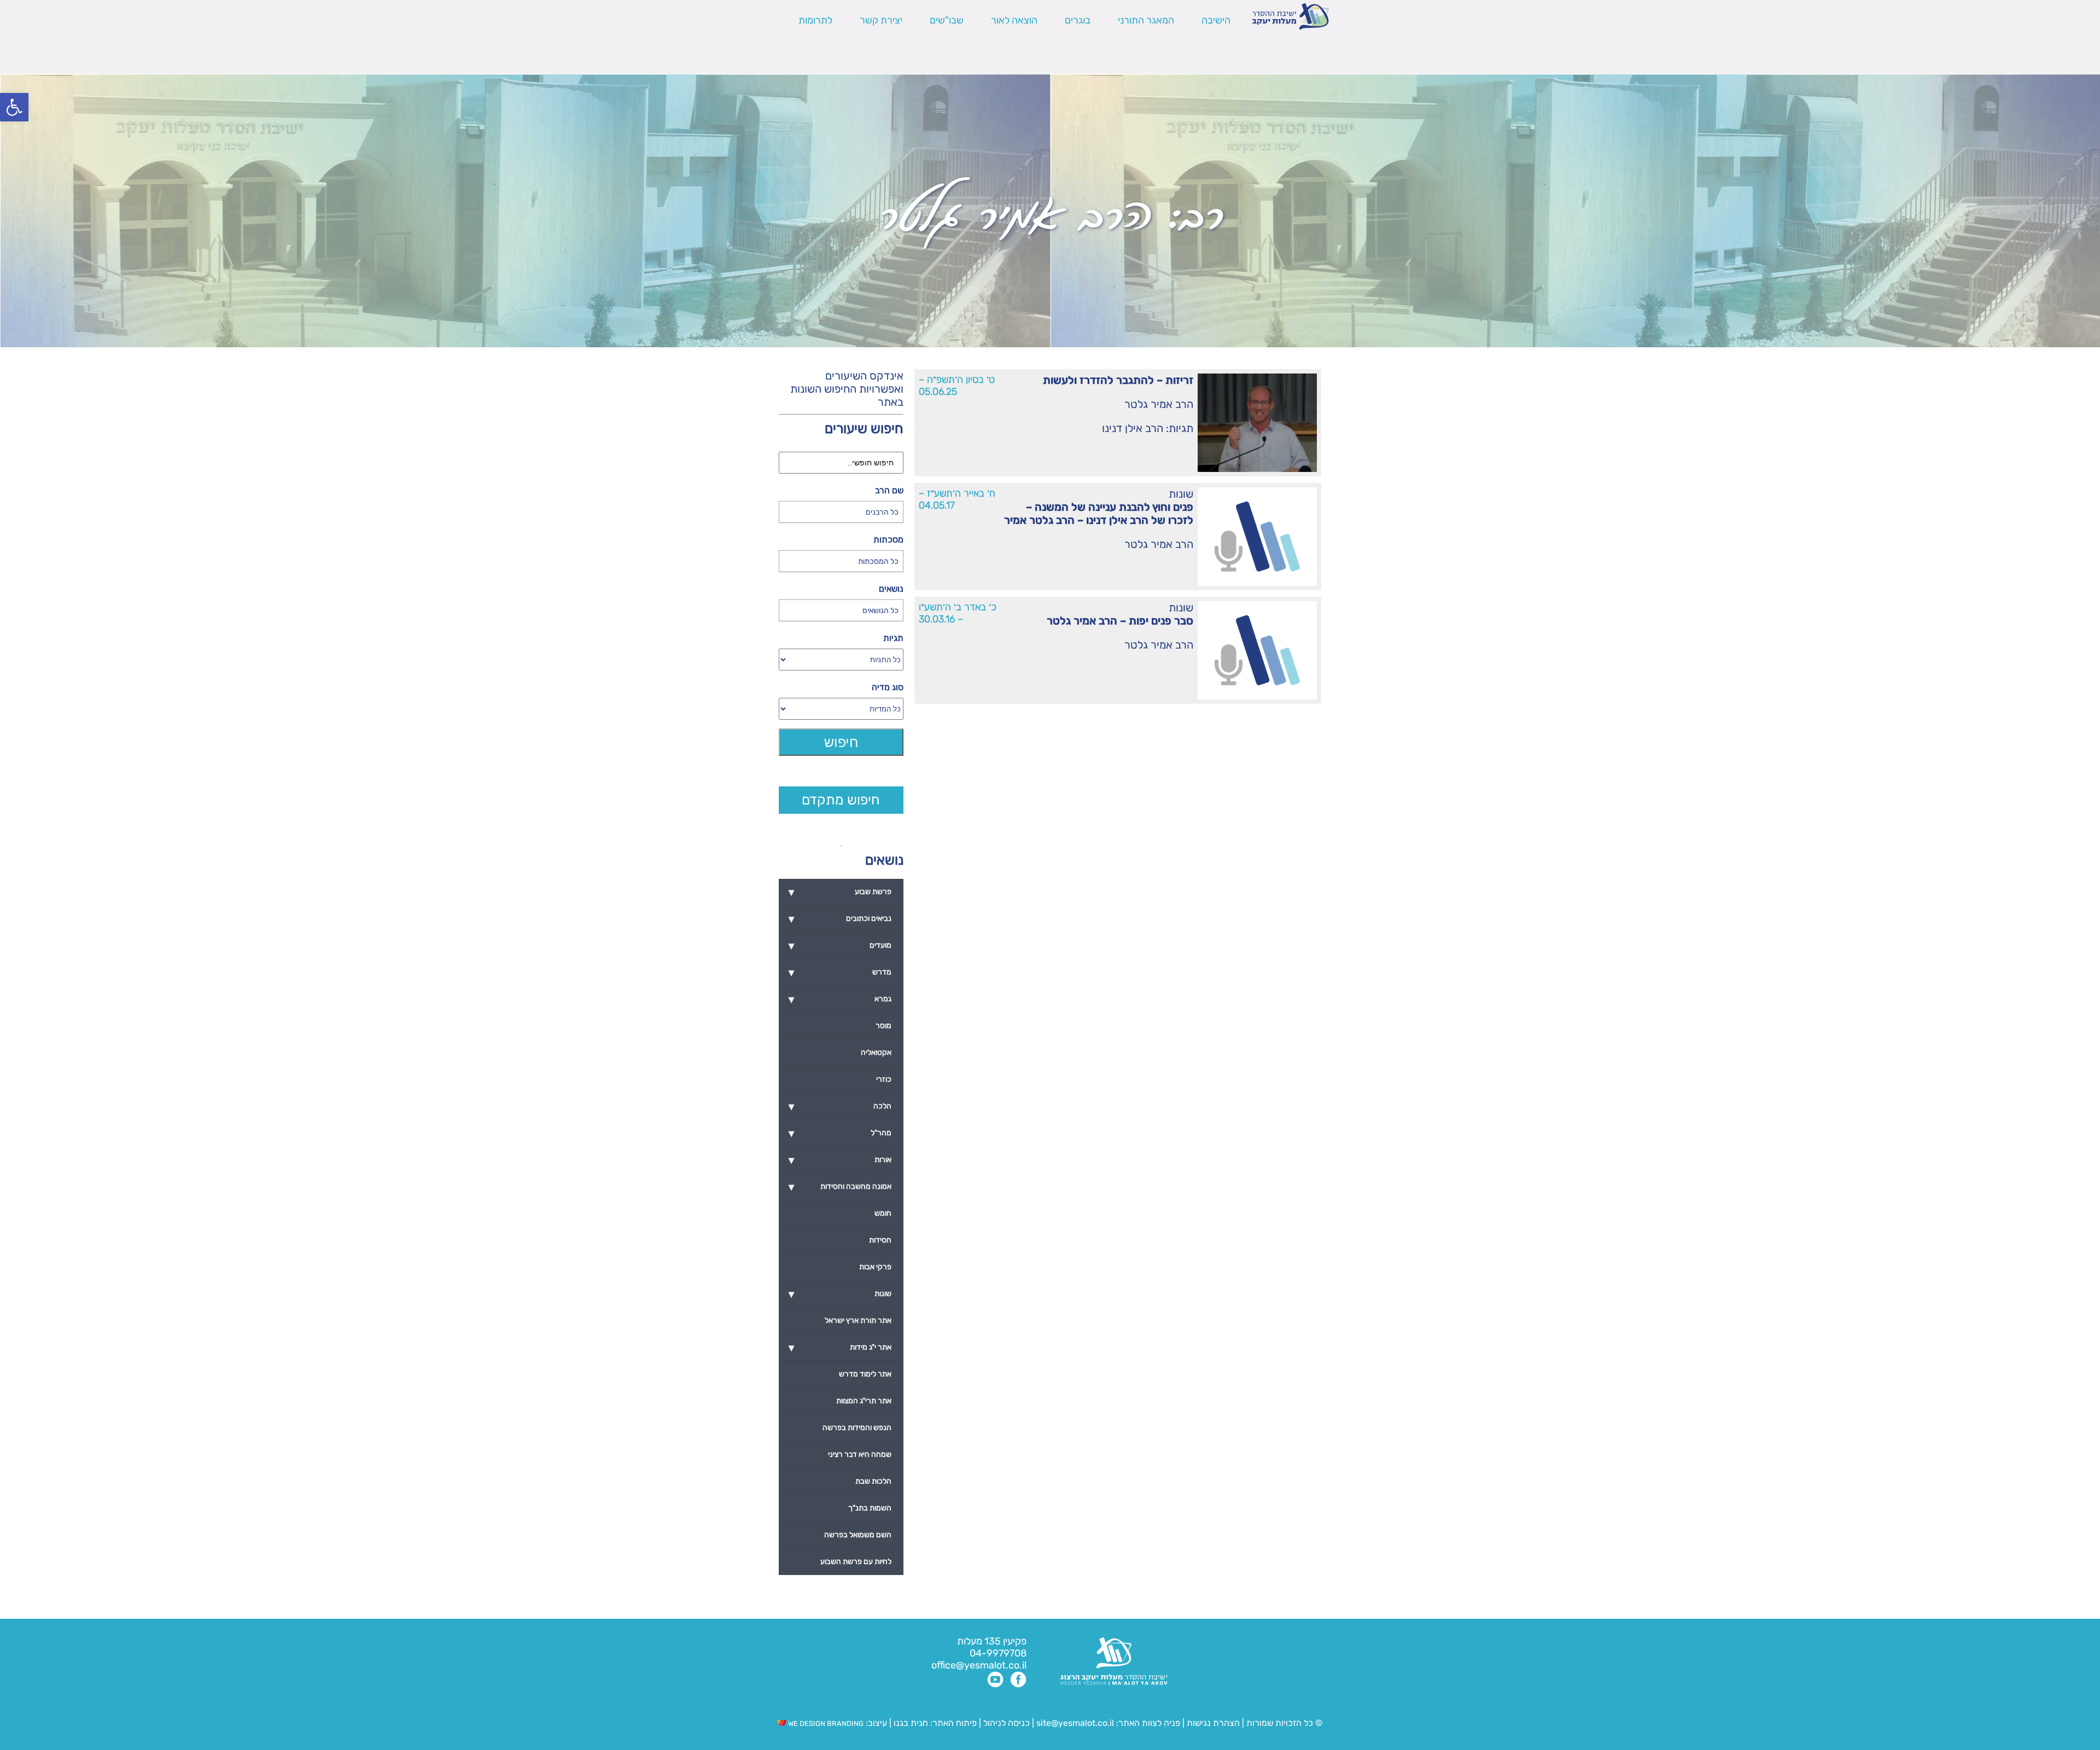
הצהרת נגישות (1213, 1723)
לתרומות (815, 20)
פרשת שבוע (840, 892)
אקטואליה (876, 1052)
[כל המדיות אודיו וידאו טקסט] (841, 709)
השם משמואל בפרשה (858, 1535)
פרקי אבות (875, 1267)
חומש (883, 1213)
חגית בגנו (910, 1723)
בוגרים (1078, 20)
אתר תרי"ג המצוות (864, 1401)
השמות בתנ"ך (870, 1508)
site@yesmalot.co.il (1075, 1723)
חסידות (880, 1240)
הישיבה (1216, 20)
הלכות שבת (873, 1481)
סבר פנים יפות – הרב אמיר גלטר (1120, 621)
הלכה (840, 1106)
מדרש (840, 972)
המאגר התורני (1146, 20)
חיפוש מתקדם (841, 800)
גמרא (840, 999)
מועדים (840, 946)
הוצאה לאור (1014, 20)
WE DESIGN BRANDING (825, 1723)
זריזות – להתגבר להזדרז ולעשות (1118, 380)
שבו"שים (947, 20)
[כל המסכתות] (841, 561)
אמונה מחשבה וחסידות (840, 1187)
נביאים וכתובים (840, 919)
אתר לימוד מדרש (865, 1374)
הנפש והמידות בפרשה (857, 1428)
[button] (14, 107)
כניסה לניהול (1007, 1723)
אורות (840, 1160)
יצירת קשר (881, 20)
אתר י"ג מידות (840, 1347)
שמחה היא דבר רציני (860, 1454)
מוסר (883, 1026)
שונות (1181, 494)
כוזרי (884, 1079)
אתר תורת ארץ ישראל (858, 1320)
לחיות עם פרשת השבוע (856, 1562)
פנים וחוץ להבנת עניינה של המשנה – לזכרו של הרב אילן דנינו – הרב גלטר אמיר (1099, 514)
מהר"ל (840, 1133)
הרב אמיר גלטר (1159, 404)
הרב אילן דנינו (1133, 428)
